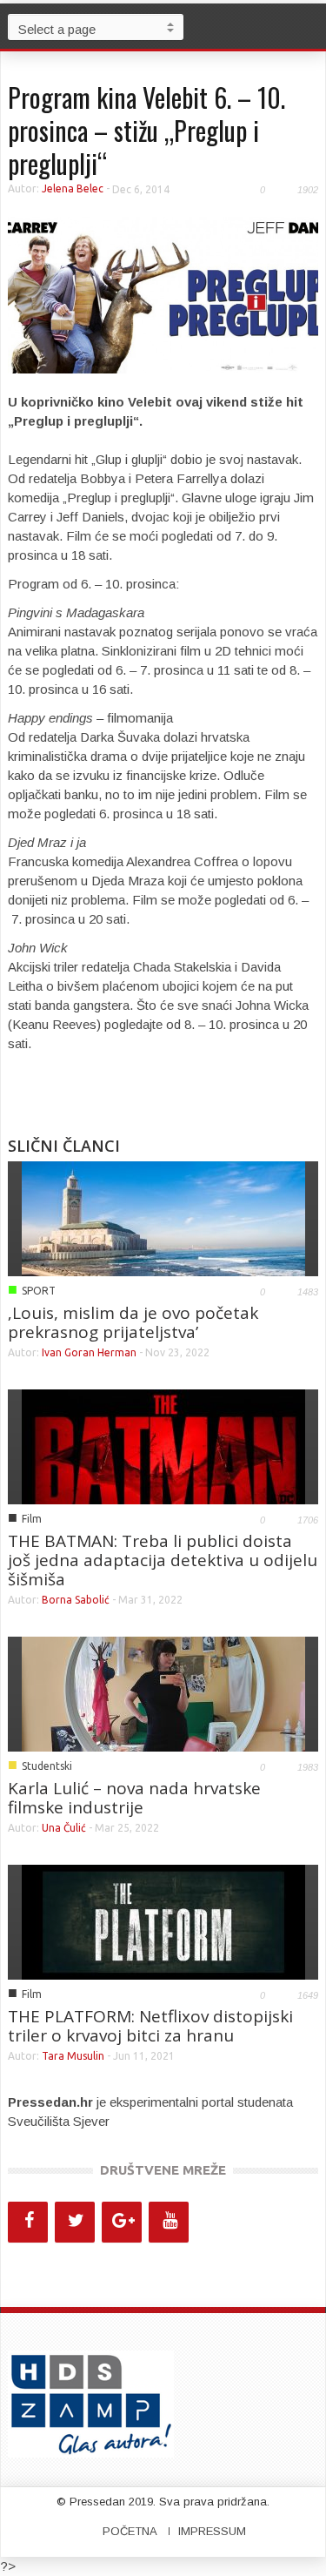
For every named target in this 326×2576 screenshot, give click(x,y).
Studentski (47, 1766)
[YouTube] (169, 2222)
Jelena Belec (73, 188)
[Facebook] (28, 2222)
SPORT (39, 1291)
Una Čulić (65, 1828)
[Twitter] (75, 2222)
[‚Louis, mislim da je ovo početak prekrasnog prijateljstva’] (163, 1217)
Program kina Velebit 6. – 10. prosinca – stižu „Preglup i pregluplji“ (146, 130)
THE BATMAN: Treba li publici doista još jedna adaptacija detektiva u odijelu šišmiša (163, 1560)
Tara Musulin (74, 2056)
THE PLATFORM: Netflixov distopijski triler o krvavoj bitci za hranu (150, 2026)
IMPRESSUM (212, 2531)
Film (32, 1519)
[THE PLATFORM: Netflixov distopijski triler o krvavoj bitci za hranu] (163, 1920)
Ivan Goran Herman (90, 1352)
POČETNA (130, 2531)
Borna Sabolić (76, 1600)
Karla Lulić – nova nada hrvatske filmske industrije (134, 1798)
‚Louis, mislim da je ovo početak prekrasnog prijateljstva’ (133, 1322)
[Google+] (122, 2222)
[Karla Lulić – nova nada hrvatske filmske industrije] (163, 1692)
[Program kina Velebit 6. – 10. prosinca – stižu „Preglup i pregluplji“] (163, 294)
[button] (309, 26)
